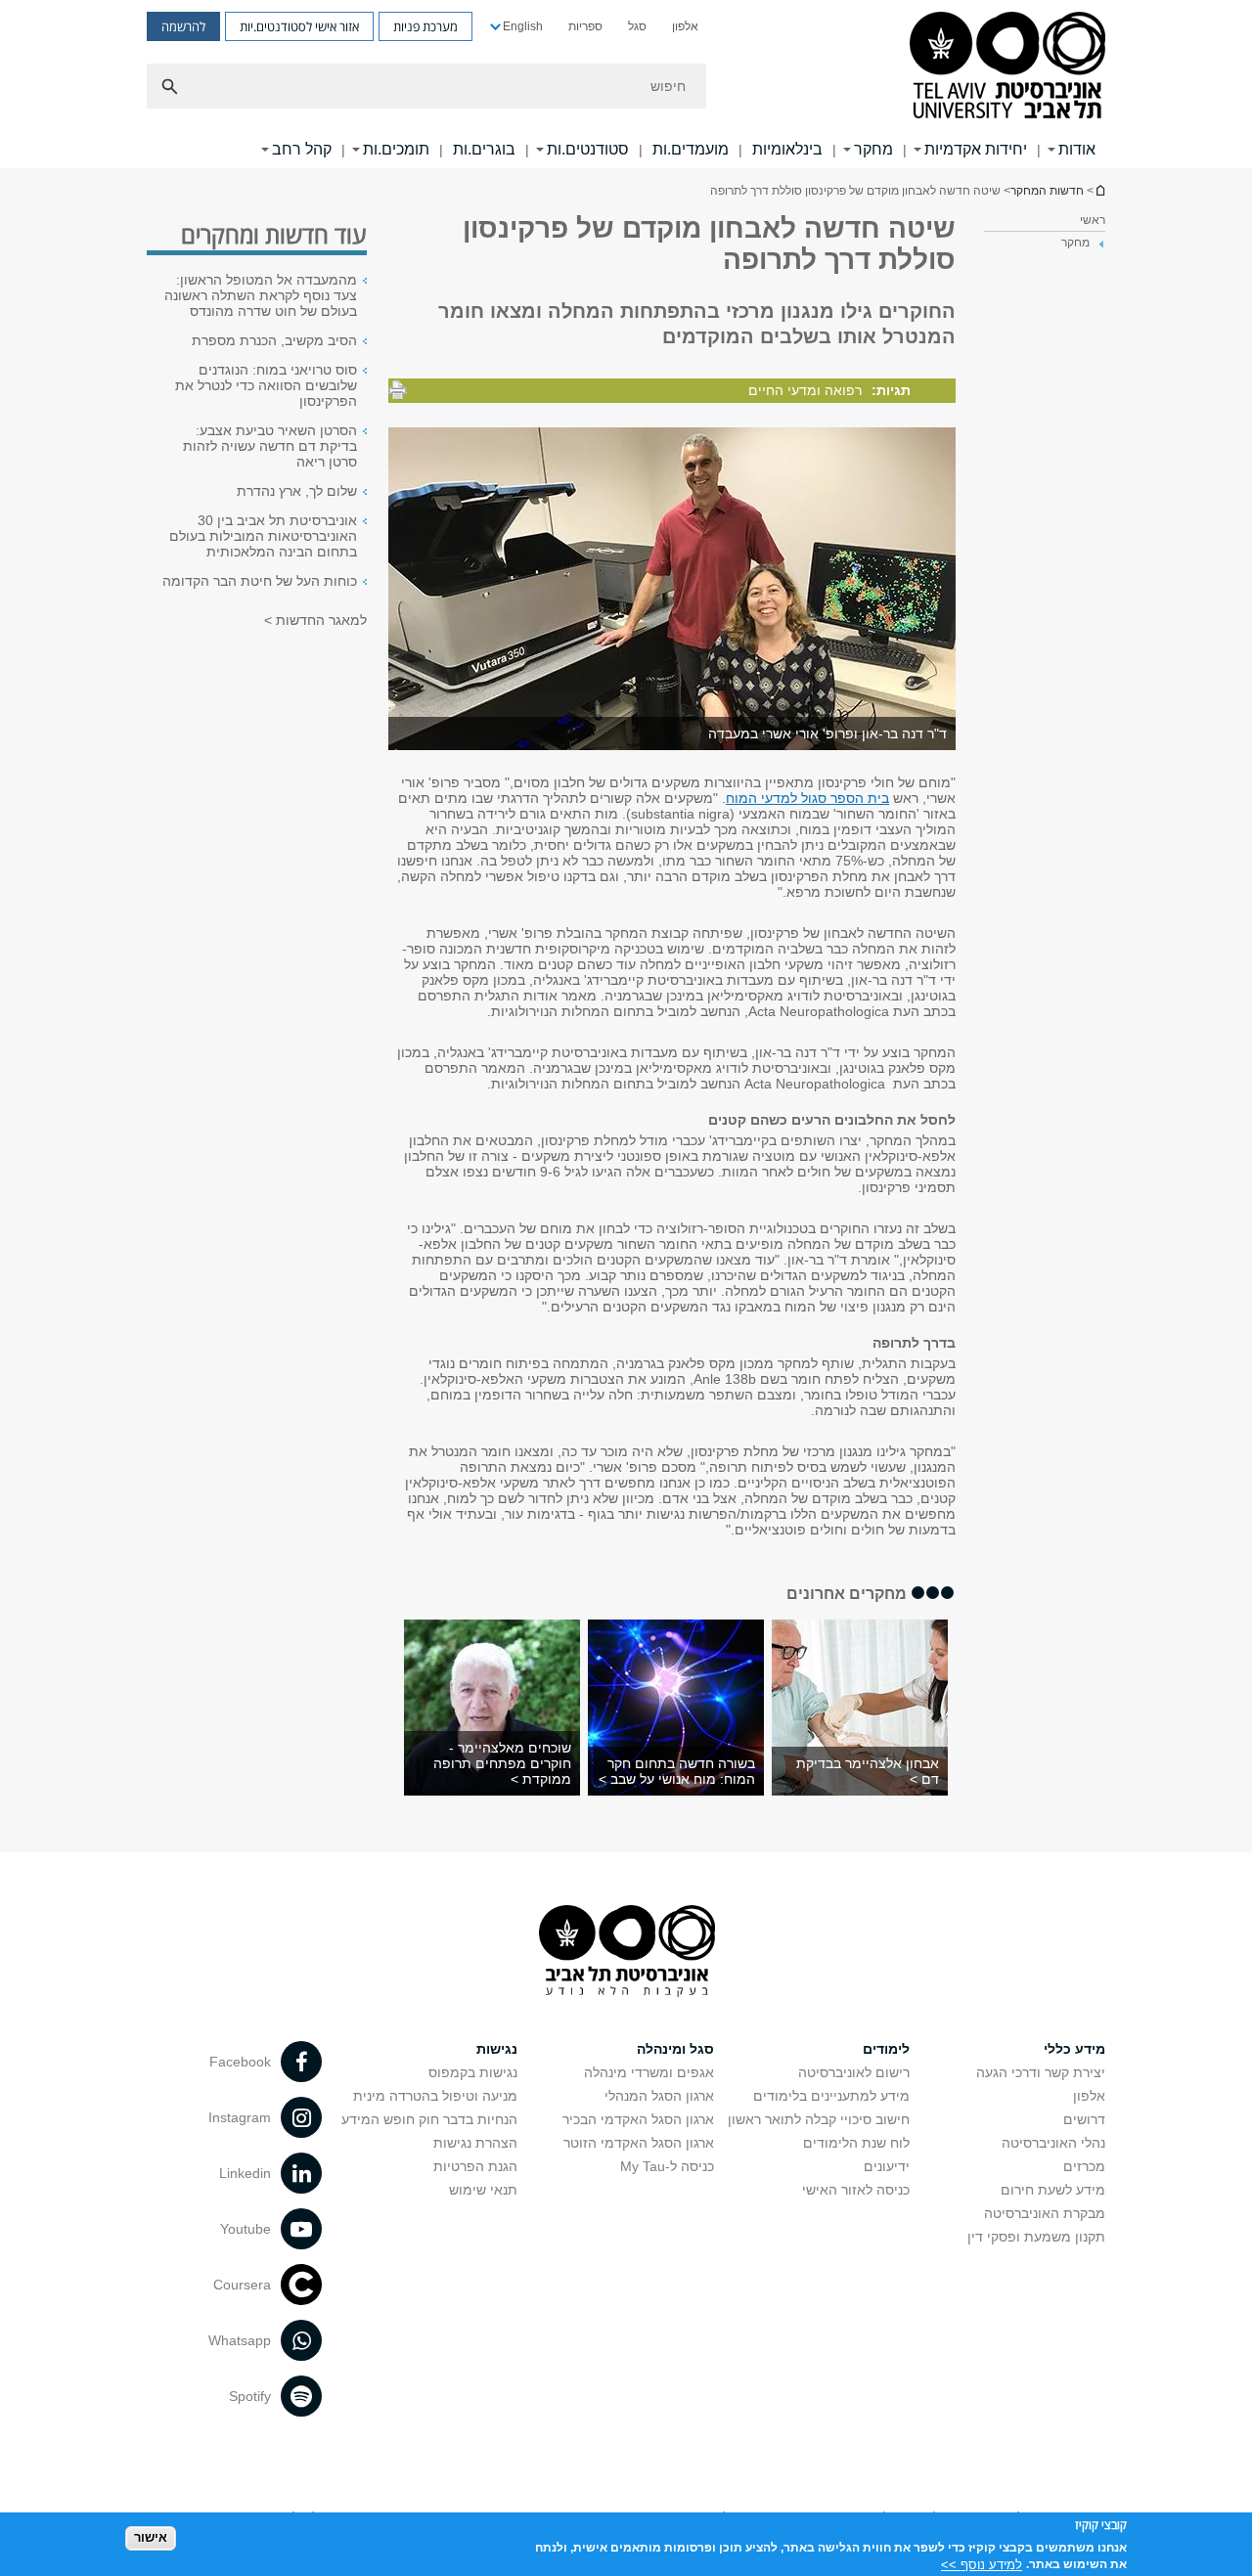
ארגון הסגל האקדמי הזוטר (639, 2143)
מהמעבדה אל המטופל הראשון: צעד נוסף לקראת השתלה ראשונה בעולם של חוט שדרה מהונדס (261, 295)
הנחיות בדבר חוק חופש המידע (429, 2119)
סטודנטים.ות (588, 149)
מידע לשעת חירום (1053, 2190)
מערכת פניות (425, 26)
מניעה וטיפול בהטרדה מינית (435, 2096)
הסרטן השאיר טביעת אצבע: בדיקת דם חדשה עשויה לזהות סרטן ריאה (270, 446)
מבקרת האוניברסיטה (1045, 2213)
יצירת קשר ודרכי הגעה (1041, 2072)
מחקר (873, 149)
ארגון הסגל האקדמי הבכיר (638, 2119)
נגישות (497, 2049)
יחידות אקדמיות (976, 149)
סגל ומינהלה (675, 2049)
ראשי (1093, 220)
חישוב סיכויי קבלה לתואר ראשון (819, 2119)
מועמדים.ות (691, 149)
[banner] (626, 84)
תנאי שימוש (483, 2190)
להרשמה (183, 26)
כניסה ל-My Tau (667, 2166)
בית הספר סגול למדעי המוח (807, 798)
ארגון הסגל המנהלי (659, 2096)
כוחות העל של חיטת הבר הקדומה (260, 581)
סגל (637, 26)
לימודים (886, 2049)
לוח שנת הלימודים (856, 2143)
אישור (151, 2537)
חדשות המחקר (1047, 191)
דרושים (1084, 2119)
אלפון (685, 26)
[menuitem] (685, 26)
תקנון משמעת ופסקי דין (1036, 2237)
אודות (1077, 149)
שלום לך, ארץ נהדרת (297, 491)
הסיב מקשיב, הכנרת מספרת (274, 340)
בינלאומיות (787, 149)
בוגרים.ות (484, 149)
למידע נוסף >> (982, 2564)
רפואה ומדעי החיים (805, 390)
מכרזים (1084, 2166)
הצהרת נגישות (475, 2143)
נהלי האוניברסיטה (1053, 2143)
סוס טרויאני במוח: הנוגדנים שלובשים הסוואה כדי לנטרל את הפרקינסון (266, 385)
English (523, 26)
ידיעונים (887, 2166)
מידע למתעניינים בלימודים (831, 2096)
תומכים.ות (396, 149)
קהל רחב (302, 149)
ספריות (585, 26)
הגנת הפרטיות (475, 2166)
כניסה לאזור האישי (856, 2190)
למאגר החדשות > (315, 620)
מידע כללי (1074, 2049)
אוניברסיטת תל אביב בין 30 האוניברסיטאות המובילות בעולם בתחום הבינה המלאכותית (263, 536)
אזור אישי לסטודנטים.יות (299, 26)
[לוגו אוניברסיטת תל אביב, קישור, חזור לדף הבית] (1007, 67)
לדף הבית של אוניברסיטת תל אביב (1099, 190)
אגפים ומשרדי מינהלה (649, 2072)
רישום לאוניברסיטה (854, 2072)
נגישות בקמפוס (473, 2072)
